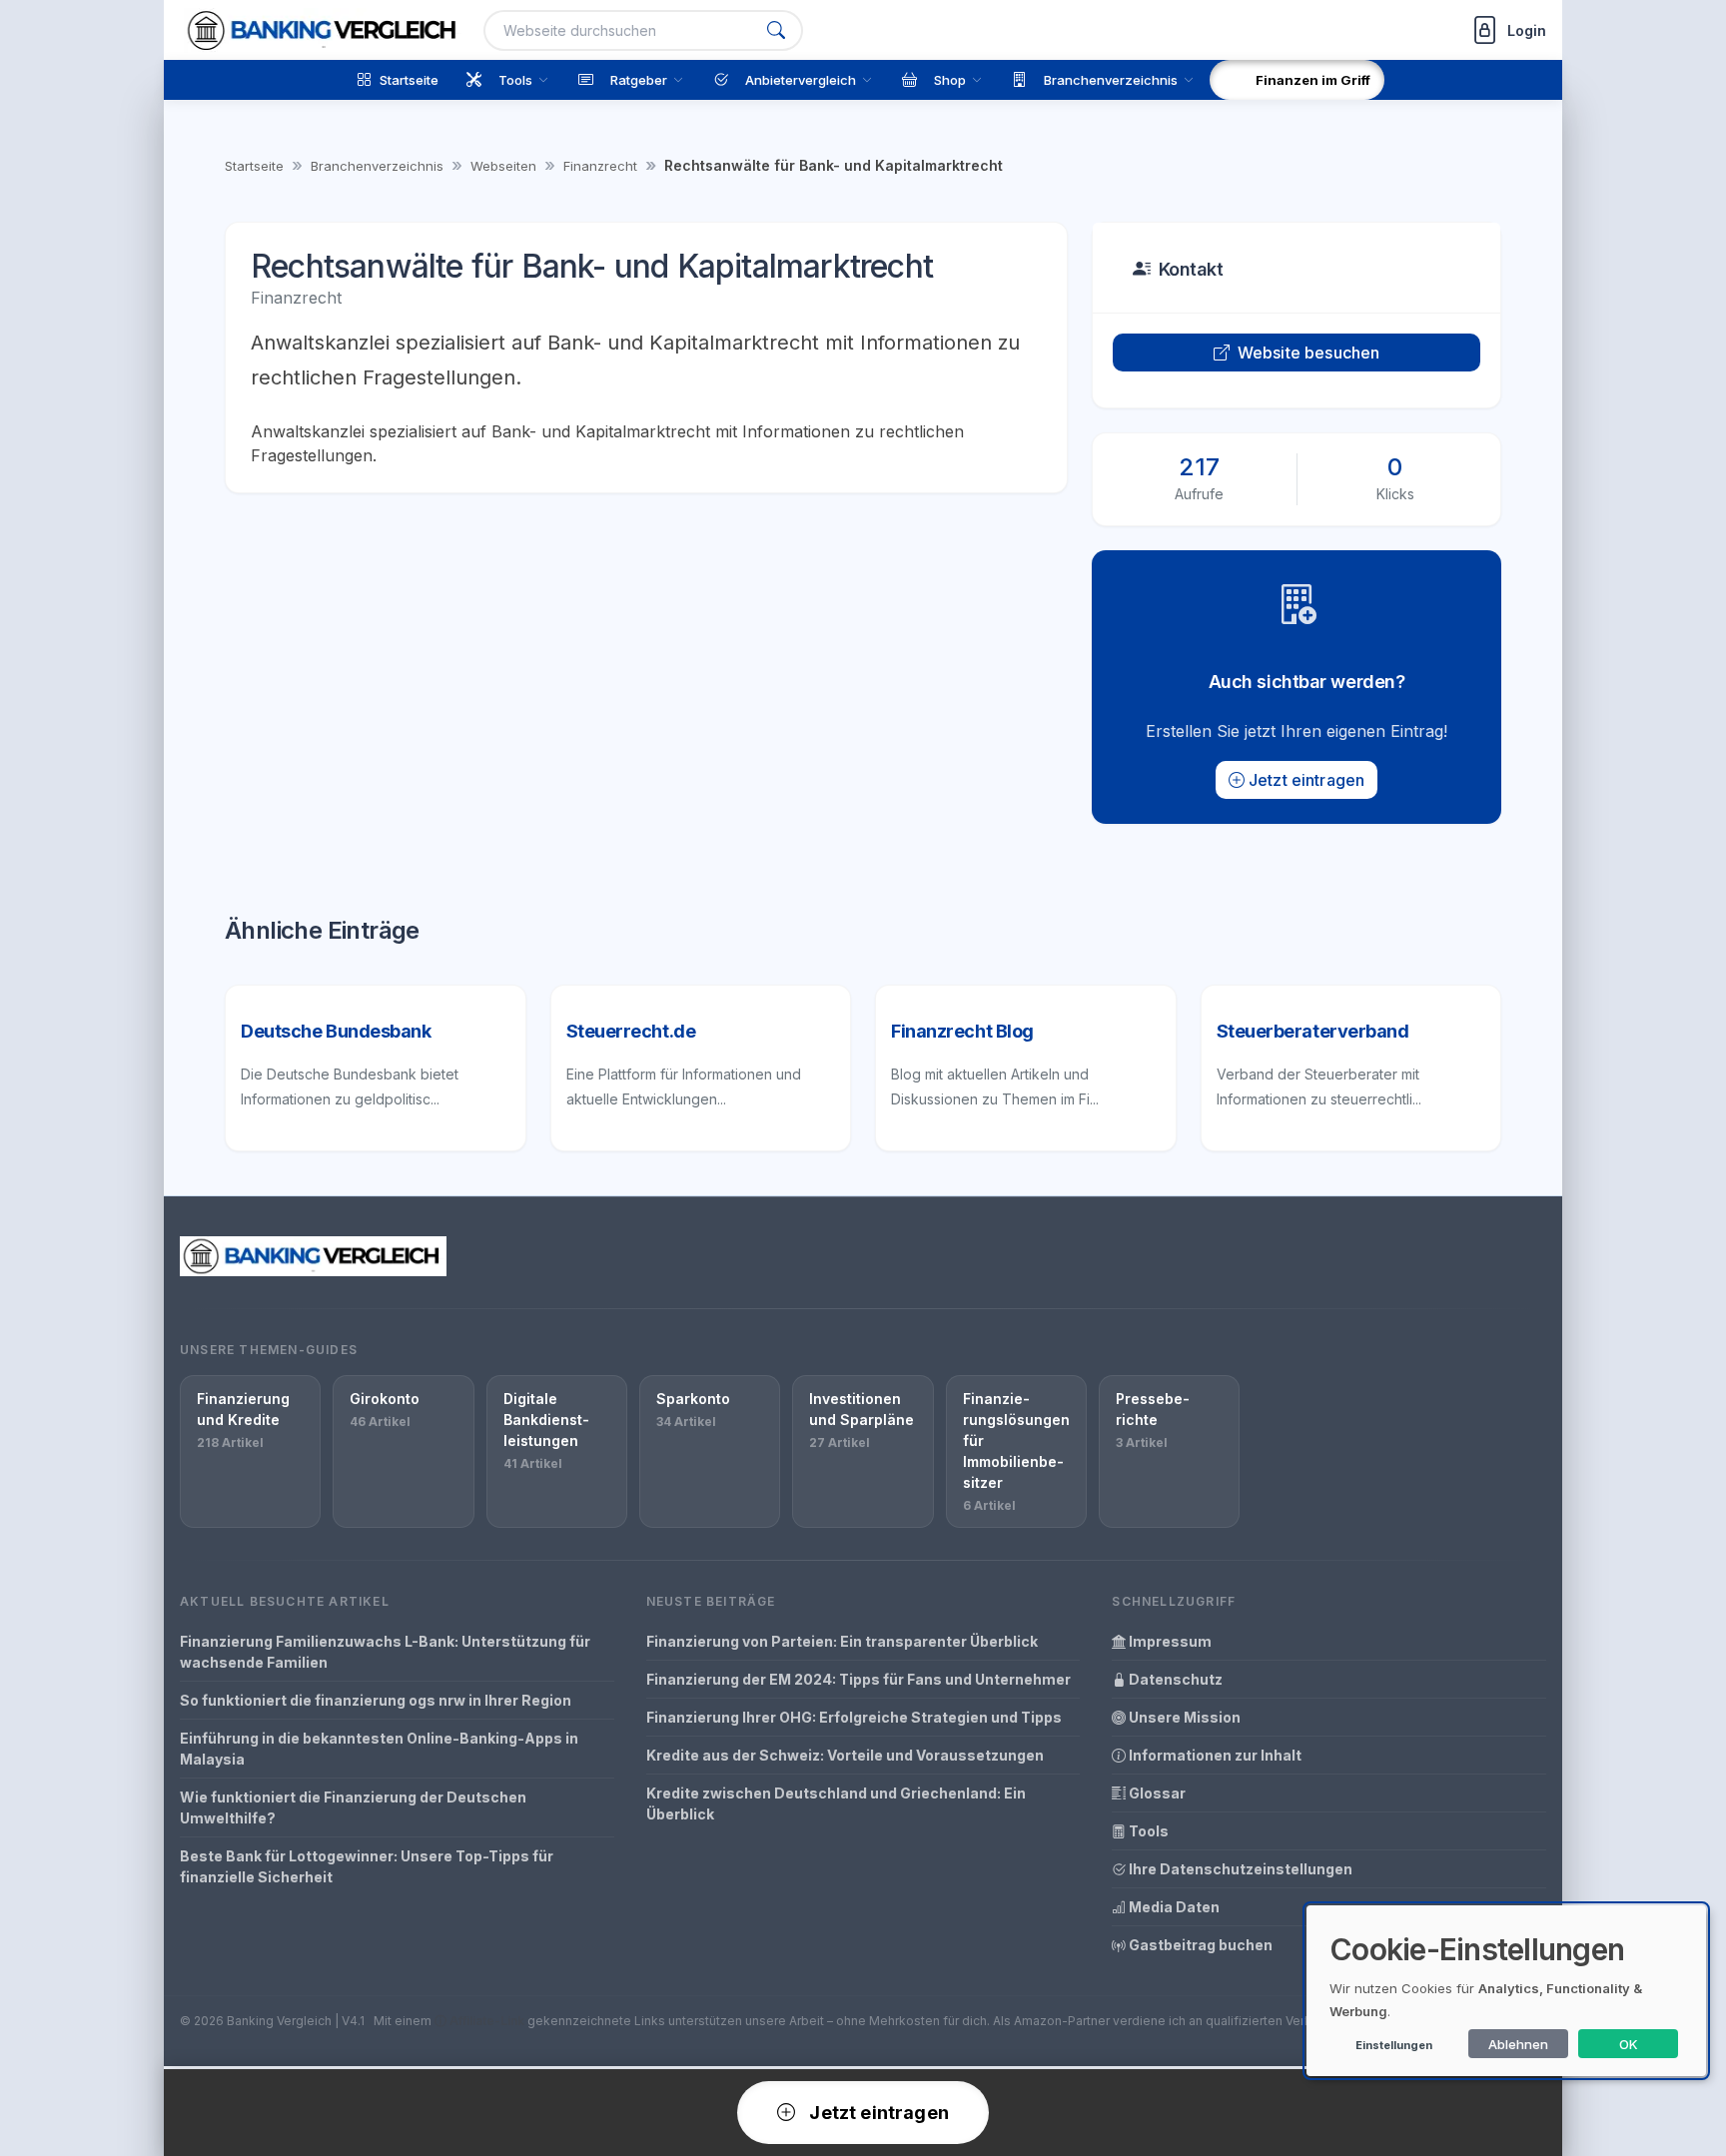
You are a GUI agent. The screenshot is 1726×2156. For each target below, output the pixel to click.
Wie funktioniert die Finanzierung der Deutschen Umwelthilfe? (353, 1807)
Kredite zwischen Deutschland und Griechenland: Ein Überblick (836, 1803)
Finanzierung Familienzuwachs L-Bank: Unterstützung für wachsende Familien (385, 1652)
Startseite (254, 166)
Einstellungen (1394, 2045)
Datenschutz (1174, 1679)
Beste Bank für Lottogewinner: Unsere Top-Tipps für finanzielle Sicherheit (367, 1866)
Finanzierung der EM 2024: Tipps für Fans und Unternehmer (859, 1679)
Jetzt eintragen (1306, 780)
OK (1629, 2044)
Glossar (1156, 1793)
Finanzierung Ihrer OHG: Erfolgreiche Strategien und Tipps (854, 1717)
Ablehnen (1518, 2044)
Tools (1147, 1831)
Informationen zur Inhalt (1214, 1755)
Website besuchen (1309, 353)
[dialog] (1506, 1991)
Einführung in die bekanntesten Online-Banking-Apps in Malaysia (379, 1749)
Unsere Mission (1183, 1717)
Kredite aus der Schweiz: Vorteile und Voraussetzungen (845, 1755)
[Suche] (776, 30)
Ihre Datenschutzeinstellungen (1239, 1869)
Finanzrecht (600, 166)
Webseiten (503, 166)
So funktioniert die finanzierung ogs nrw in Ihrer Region (376, 1700)
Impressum (1169, 1641)
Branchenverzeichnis (377, 166)
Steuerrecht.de (631, 1031)
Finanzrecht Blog (962, 1031)
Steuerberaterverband (1313, 1031)
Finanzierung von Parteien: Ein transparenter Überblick (842, 1641)
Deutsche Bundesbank (336, 1031)
